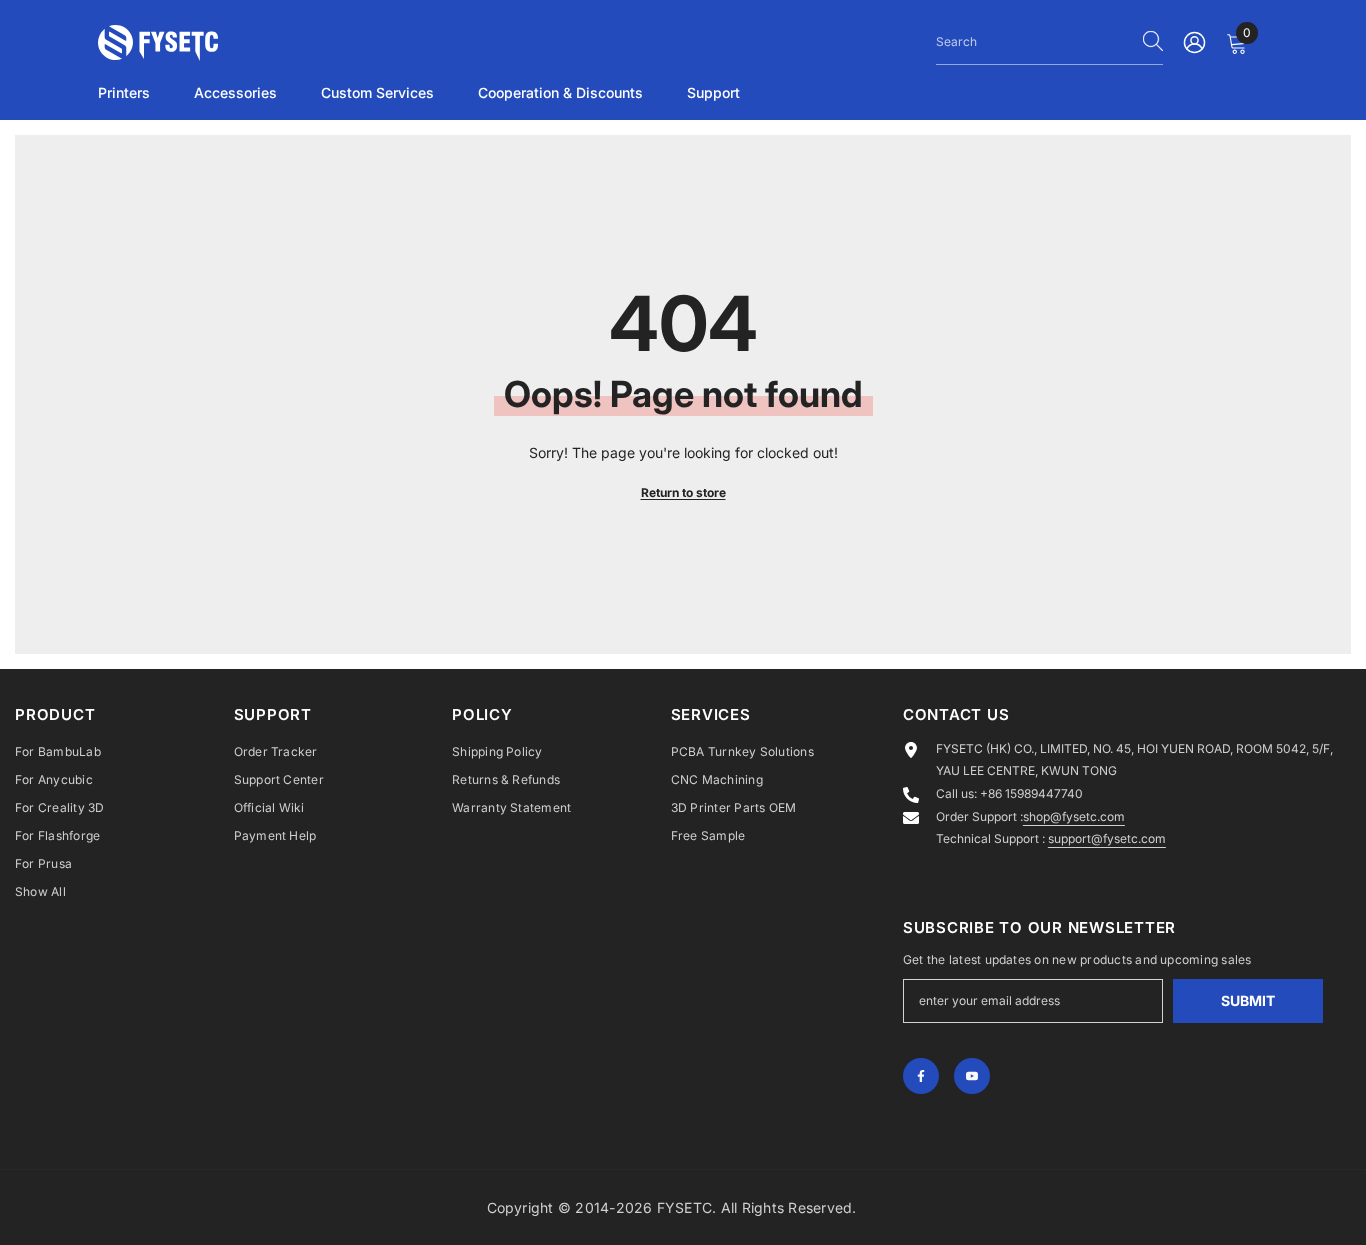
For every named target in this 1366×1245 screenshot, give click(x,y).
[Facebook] (921, 1076)
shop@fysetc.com (1074, 816)
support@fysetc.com (1107, 838)
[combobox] (1034, 41)
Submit (1248, 1000)
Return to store (683, 492)
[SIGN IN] (1194, 41)
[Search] (1049, 42)
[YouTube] (972, 1076)
